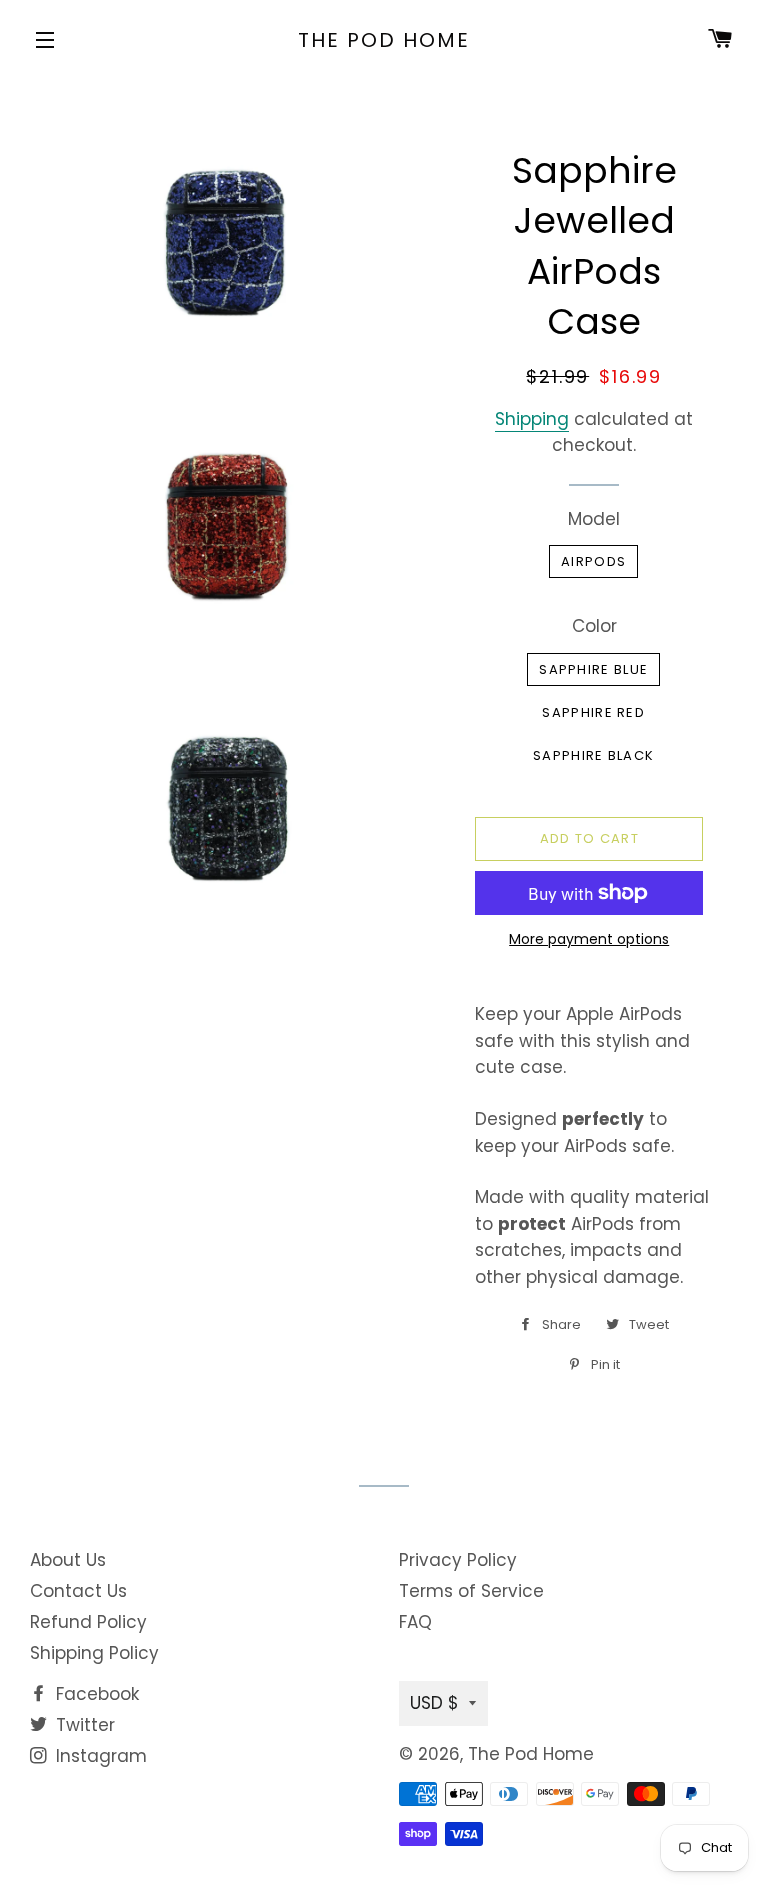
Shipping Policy (94, 1653)
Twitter (83, 1725)
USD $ (434, 1703)
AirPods (593, 561)
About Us (68, 1560)
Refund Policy (88, 1622)
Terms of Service (471, 1591)
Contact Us (78, 1591)
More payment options (589, 939)
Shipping (532, 419)
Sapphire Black (593, 755)
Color (594, 626)
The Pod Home (384, 40)
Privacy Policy (458, 1560)
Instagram (99, 1756)
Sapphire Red (593, 712)
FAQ (415, 1622)
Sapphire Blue (593, 669)
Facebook (95, 1694)
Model (594, 519)
